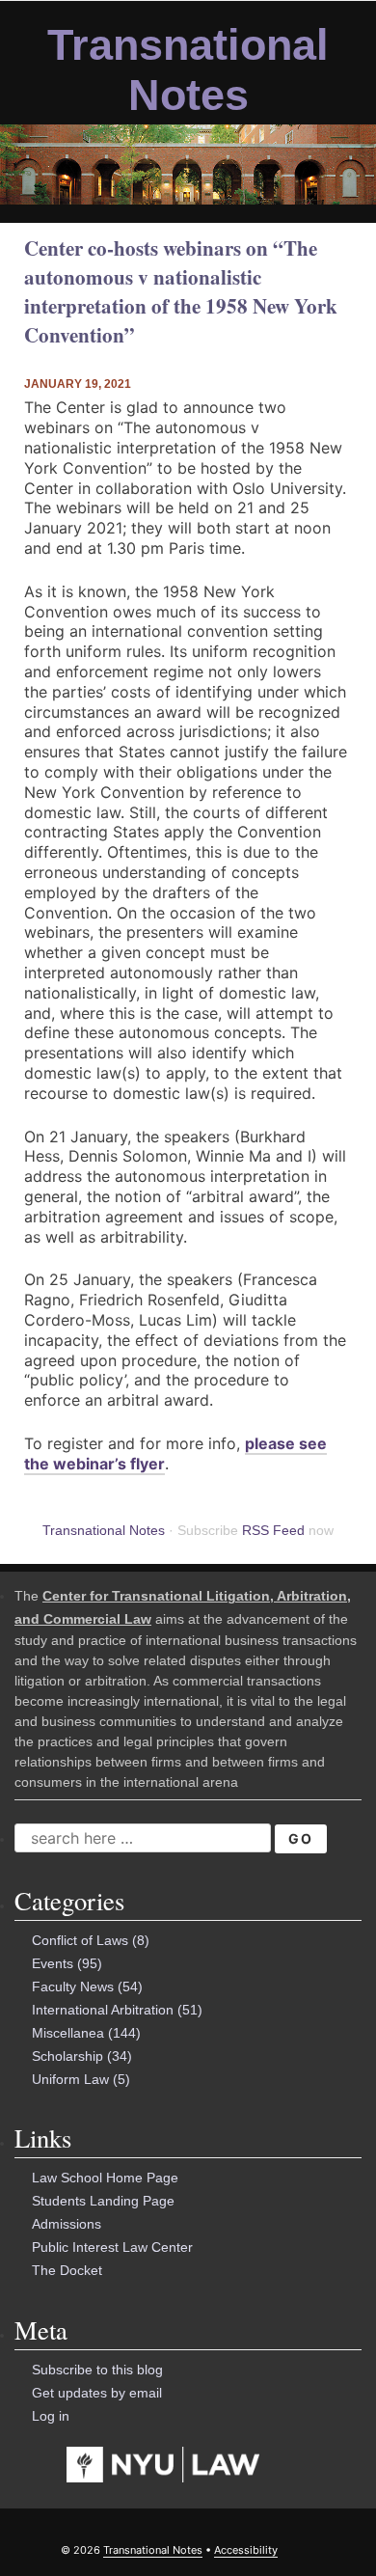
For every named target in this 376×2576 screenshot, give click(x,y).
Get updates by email (97, 2393)
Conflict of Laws (80, 1940)
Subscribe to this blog (97, 2370)
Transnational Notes (188, 70)
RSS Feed (273, 1530)
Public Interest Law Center (112, 2247)
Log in (51, 2416)
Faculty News (73, 1987)
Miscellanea (68, 2033)
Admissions (67, 2224)
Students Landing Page (103, 2201)
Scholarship (67, 2056)
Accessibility (246, 2550)
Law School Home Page (105, 2178)
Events (53, 1963)
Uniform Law (70, 2079)
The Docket (67, 2270)
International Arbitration (103, 2010)
